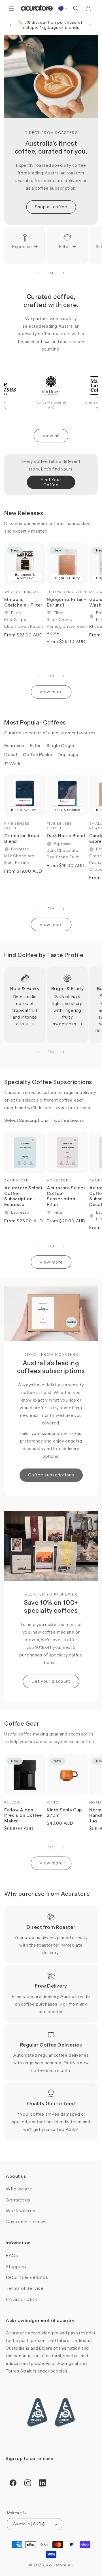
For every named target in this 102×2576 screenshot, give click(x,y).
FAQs (12, 2255)
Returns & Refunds (27, 2277)
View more (51, 692)
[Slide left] (39, 273)
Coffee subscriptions (51, 1475)
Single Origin (60, 745)
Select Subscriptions (26, 1120)
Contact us (18, 2200)
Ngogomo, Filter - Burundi (66, 602)
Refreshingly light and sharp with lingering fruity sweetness (68, 1010)
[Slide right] (63, 273)
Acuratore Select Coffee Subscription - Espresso (24, 1196)
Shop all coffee (51, 207)
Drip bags (68, 754)
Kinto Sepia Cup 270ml (64, 1813)
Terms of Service (25, 2288)
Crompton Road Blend (22, 838)
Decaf (11, 754)
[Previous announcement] (10, 25)
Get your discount (51, 1681)
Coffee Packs (37, 754)
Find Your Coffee (51, 482)
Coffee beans (69, 1120)
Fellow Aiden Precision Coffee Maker (23, 1815)
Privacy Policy (22, 2299)
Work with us (20, 2210)
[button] (11, 8)
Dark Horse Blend (66, 836)
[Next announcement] (90, 25)
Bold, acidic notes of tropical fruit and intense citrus (25, 1010)
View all (51, 436)
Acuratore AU (60, 2565)
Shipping (16, 2266)
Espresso (22, 247)
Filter (65, 247)
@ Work (12, 763)
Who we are (19, 2189)
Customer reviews (26, 2222)
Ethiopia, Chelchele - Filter (23, 602)
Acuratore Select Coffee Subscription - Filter (66, 1196)
